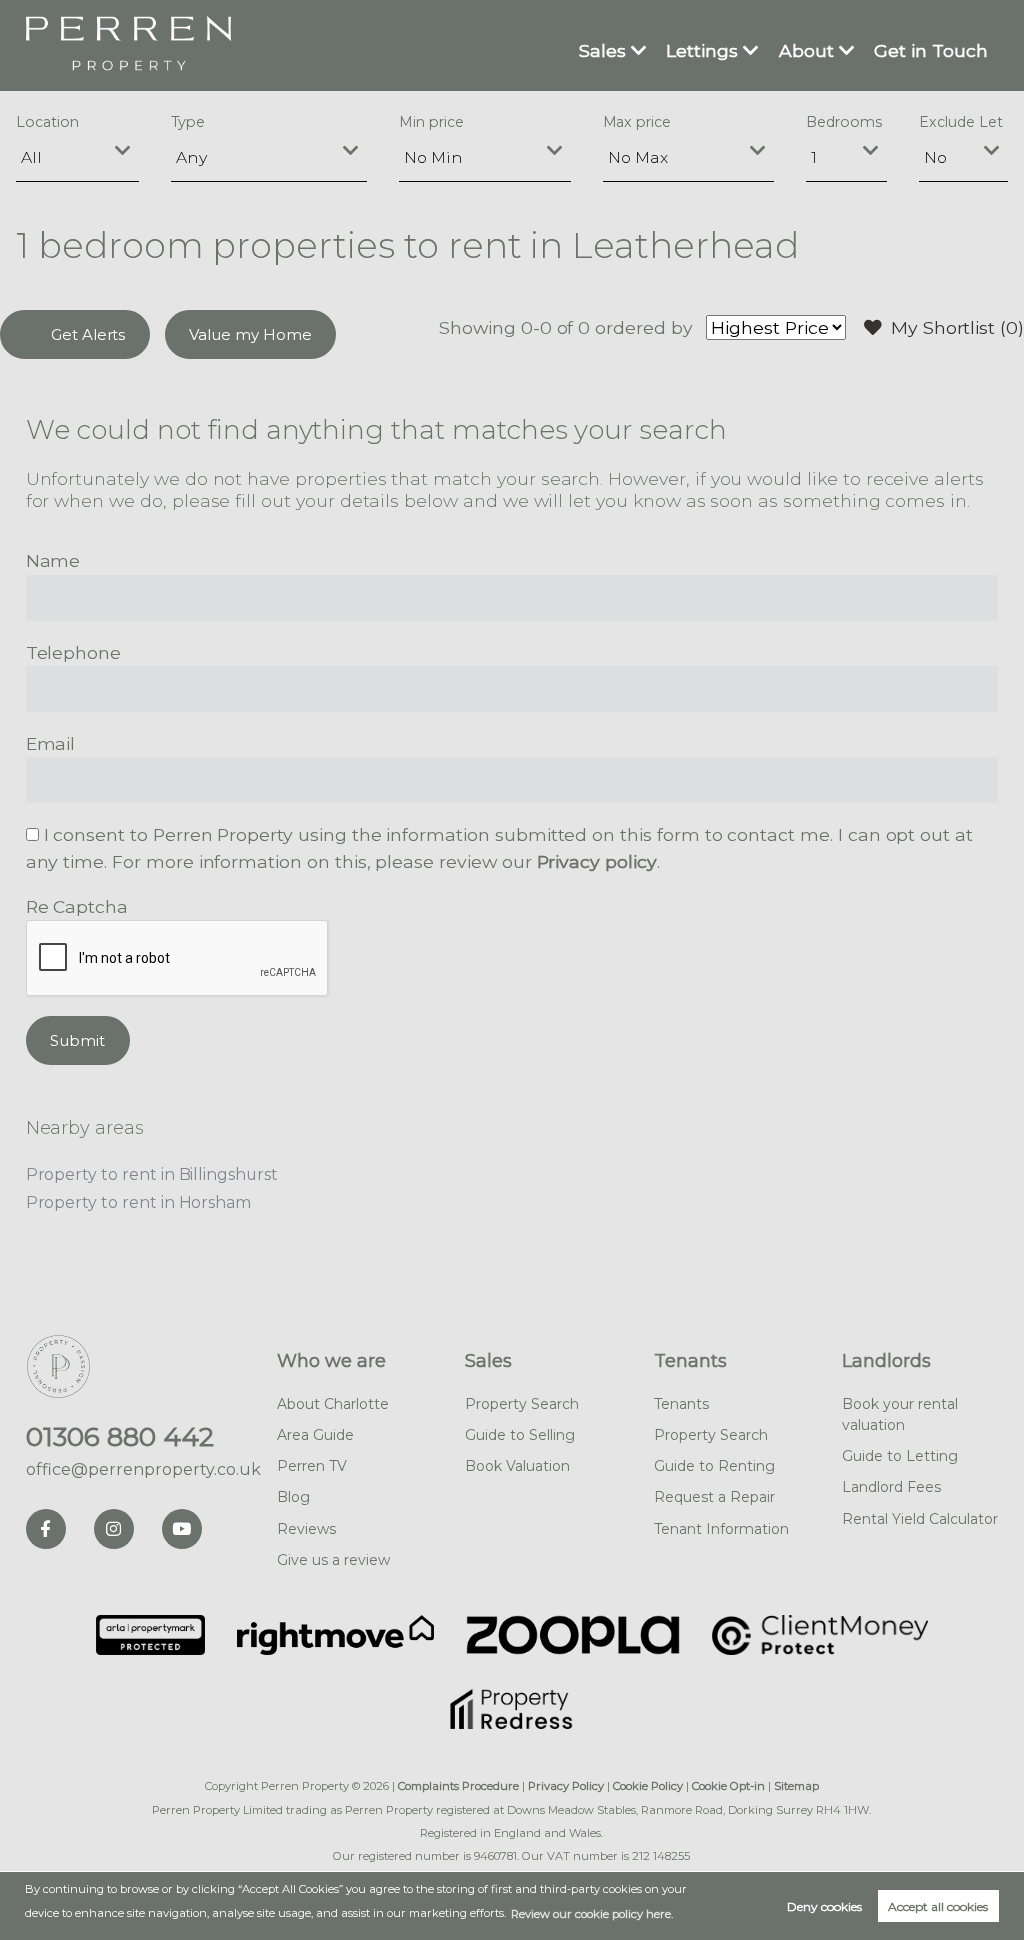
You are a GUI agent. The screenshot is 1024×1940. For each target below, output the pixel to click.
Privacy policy (597, 861)
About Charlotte (333, 1404)
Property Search (522, 1404)
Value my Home (250, 334)
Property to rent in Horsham (139, 1202)
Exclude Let (960, 122)
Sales (602, 50)
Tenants (690, 1361)
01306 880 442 (120, 1437)
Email (51, 743)
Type (188, 122)
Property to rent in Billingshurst (152, 1174)
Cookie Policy (648, 1786)
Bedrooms (844, 122)
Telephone (74, 652)
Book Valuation (517, 1466)
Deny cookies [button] (824, 1906)
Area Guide (315, 1435)
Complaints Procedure (458, 1786)
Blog (293, 1497)
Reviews (306, 1529)
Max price (637, 122)
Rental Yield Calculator (920, 1519)
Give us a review (333, 1560)
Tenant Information (721, 1529)
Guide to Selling (520, 1435)
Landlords (886, 1361)
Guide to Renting (714, 1466)
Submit (77, 1040)
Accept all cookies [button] (938, 1906)
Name (53, 560)
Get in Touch (931, 50)
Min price (431, 122)
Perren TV (312, 1466)
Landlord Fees (891, 1487)
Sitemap (796, 1786)
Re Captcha (77, 906)
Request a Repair (714, 1497)
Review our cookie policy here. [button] (592, 1914)
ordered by (643, 327)
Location (47, 122)
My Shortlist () (957, 327)
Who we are (331, 1361)
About (806, 50)
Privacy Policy (566, 1786)
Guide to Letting (900, 1456)
